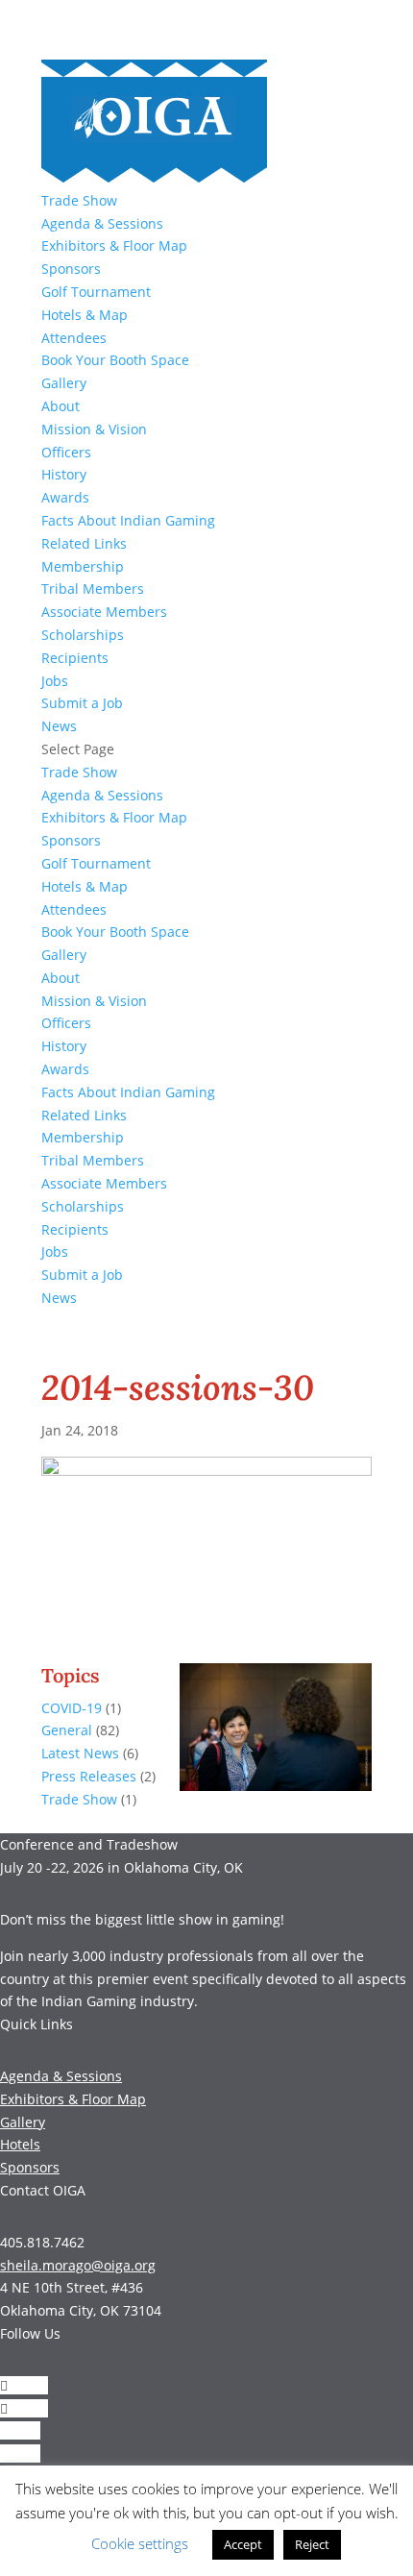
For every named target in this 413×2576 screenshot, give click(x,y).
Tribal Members (93, 589)
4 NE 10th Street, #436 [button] (72, 2287)
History (64, 474)
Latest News (80, 1753)
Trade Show (79, 200)
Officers (66, 452)
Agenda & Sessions (102, 223)
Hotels (20, 2144)
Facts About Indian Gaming (128, 520)
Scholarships (83, 635)
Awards (65, 497)
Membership (83, 566)
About (61, 406)
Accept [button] (243, 2544)
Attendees (74, 338)
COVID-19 (72, 1708)
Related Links (84, 543)
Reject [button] (312, 2544)
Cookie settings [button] (140, 2543)
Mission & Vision (94, 429)
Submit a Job (82, 703)
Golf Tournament (96, 292)
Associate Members (104, 612)
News (59, 726)
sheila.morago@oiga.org (78, 2265)
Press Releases (89, 1776)
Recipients (75, 658)
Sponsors (71, 269)
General (67, 1730)
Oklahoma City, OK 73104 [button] (81, 2310)
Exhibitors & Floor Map (114, 245)
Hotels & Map (85, 315)
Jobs (55, 681)
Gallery (64, 383)
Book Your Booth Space (115, 360)
